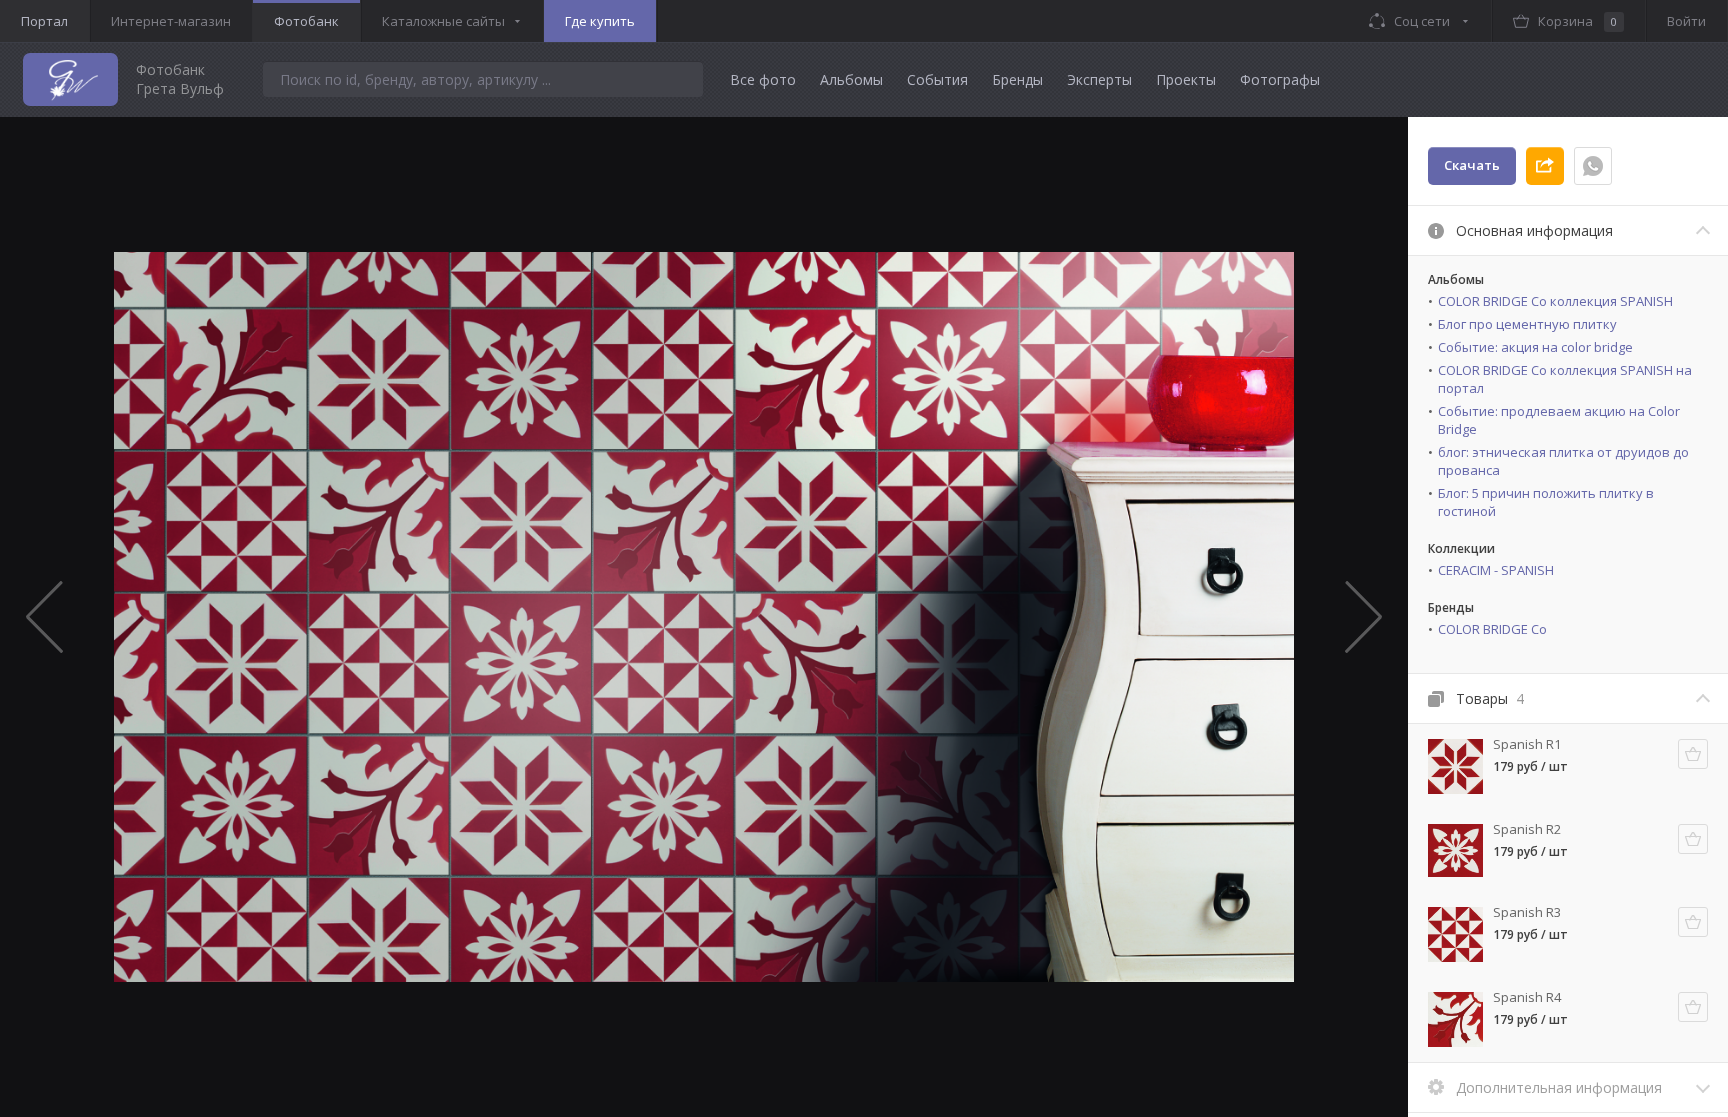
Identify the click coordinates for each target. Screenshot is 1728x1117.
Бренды (1017, 79)
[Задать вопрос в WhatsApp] (1593, 166)
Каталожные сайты (443, 21)
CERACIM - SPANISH (1496, 570)
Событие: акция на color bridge (1535, 347)
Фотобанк (306, 21)
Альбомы (851, 79)
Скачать (1472, 165)
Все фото (763, 79)
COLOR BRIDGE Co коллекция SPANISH (1555, 301)
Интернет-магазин (171, 21)
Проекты (1186, 79)
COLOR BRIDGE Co (1492, 629)
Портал (44, 21)
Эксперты (1099, 79)
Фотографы (1280, 79)
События (937, 79)
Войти (1686, 21)
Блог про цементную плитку (1527, 324)
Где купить (600, 21)
